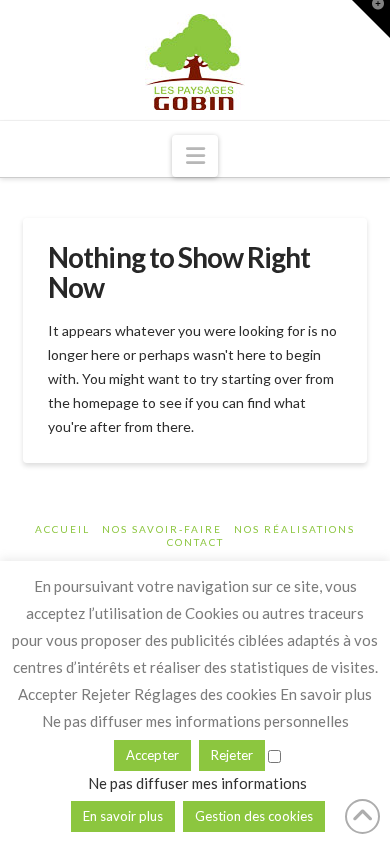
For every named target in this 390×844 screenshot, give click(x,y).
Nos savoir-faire (162, 529)
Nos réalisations (294, 529)
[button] (195, 156)
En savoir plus (123, 816)
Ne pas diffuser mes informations (197, 783)
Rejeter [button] (232, 755)
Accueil (62, 529)
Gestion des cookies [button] (254, 816)
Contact (195, 542)
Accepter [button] (152, 755)
